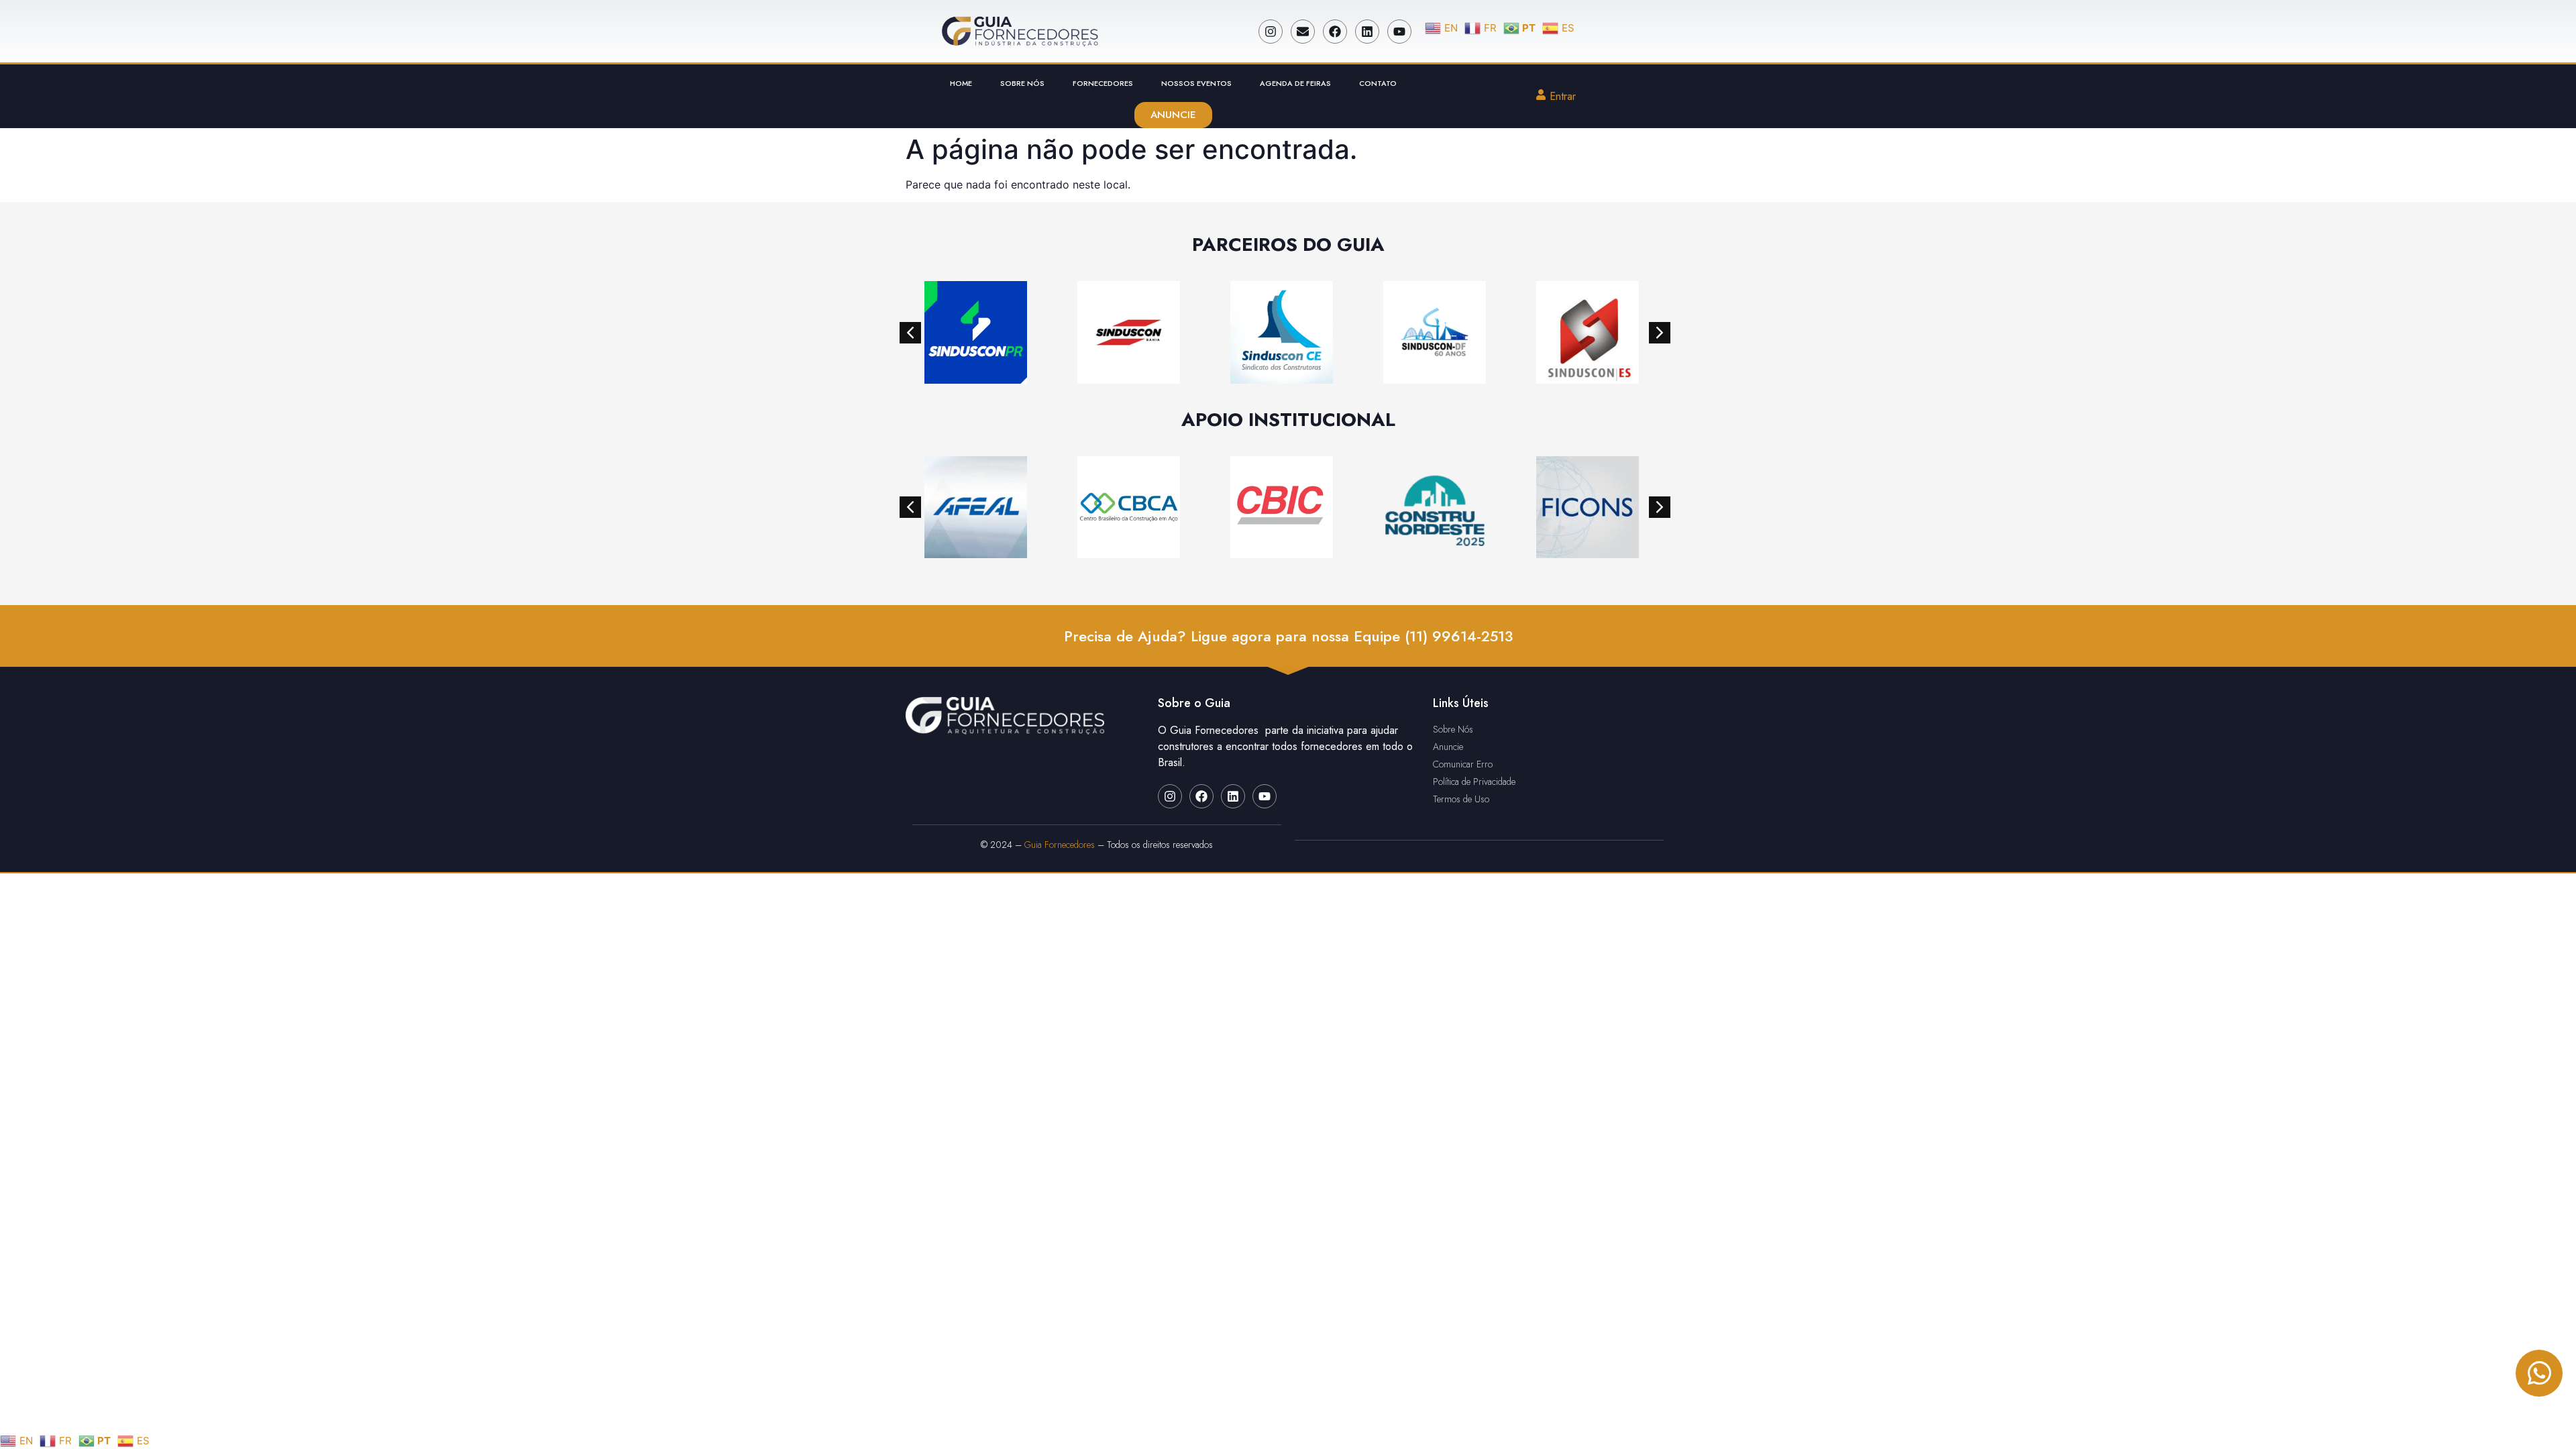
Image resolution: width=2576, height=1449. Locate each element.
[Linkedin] (1367, 32)
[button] (910, 333)
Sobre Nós (1022, 83)
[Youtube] (1399, 32)
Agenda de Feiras (1295, 83)
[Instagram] (1271, 32)
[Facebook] (1335, 32)
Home (961, 83)
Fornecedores (1103, 83)
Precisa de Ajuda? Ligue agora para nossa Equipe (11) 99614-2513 (1288, 636)
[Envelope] (1303, 32)
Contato (1378, 83)
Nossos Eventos (1196, 83)
